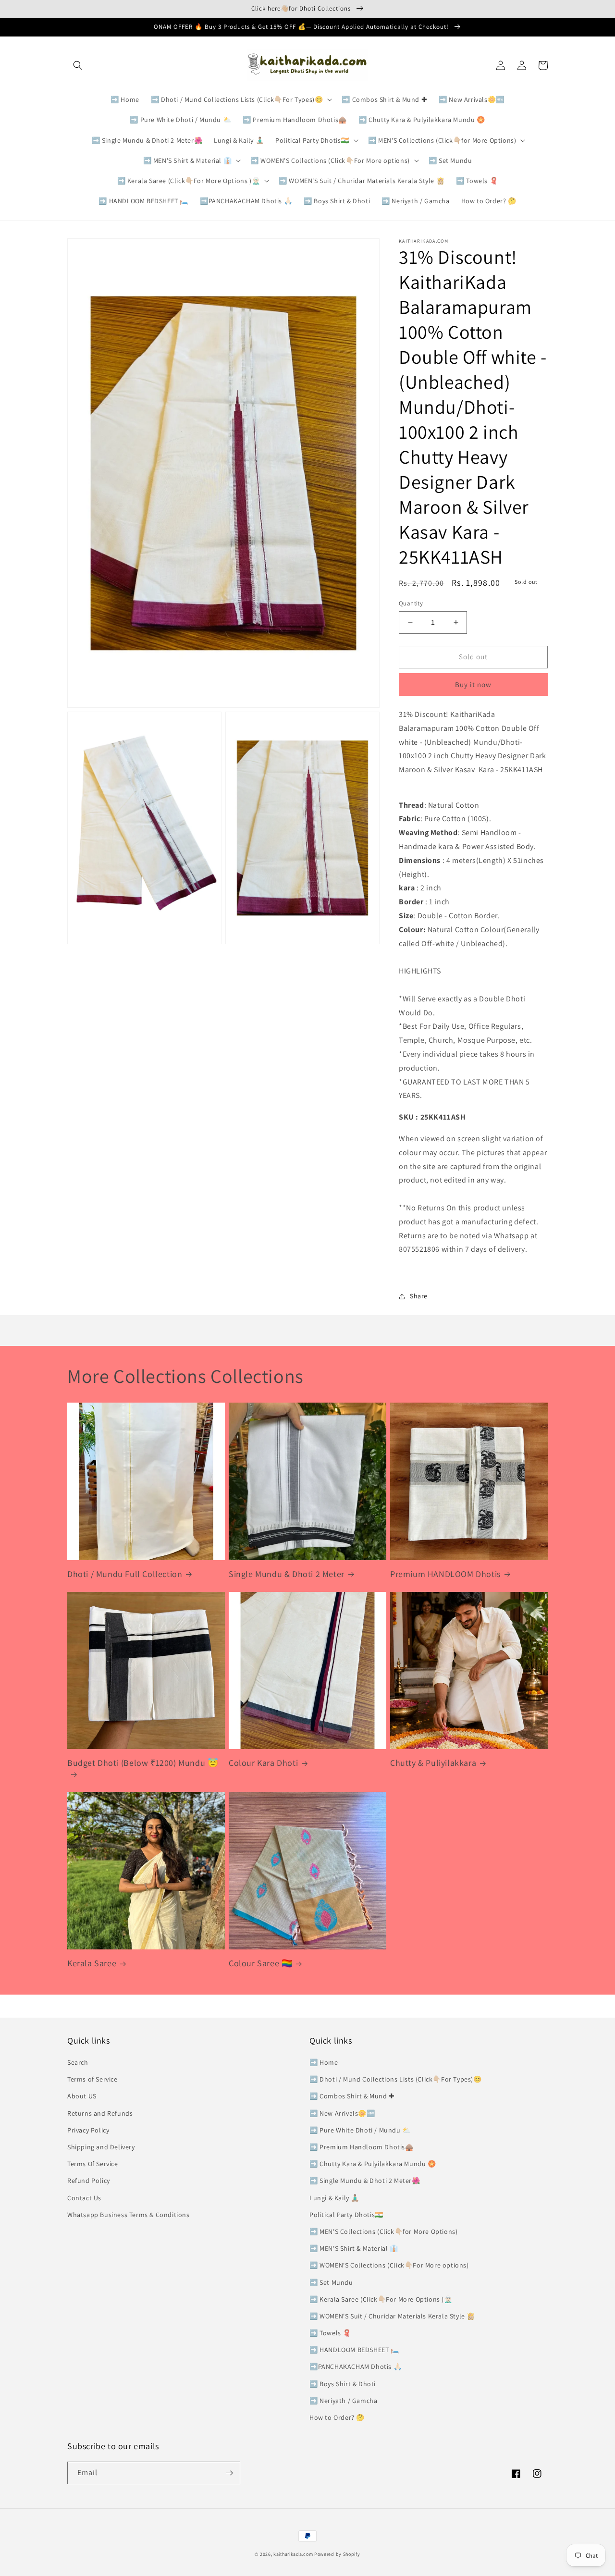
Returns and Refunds (100, 2113)
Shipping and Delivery (101, 2147)
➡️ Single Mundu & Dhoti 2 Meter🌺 (365, 2181)
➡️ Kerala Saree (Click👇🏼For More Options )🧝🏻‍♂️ (381, 2299)
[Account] (522, 65)
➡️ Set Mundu (331, 2282)
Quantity (411, 603)
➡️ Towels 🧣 (330, 2333)
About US (82, 2096)
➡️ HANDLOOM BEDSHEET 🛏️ (354, 2350)
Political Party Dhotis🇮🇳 (346, 2215)
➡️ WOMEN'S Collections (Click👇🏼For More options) (389, 2265)
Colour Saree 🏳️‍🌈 (260, 1963)
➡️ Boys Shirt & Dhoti (343, 2384)
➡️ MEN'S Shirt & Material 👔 (354, 2248)
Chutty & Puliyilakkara (433, 1763)
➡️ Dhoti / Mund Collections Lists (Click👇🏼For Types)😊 (396, 2079)
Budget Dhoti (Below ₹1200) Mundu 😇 (143, 1763)
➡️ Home (324, 2062)
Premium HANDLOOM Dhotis (445, 1574)
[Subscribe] (229, 2473)
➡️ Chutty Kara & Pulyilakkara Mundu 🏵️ (373, 2164)
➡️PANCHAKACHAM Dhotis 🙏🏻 (356, 2366)
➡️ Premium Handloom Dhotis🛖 (362, 2147)
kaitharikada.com (293, 2554)
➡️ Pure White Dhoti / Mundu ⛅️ (360, 2130)
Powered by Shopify (337, 2554)
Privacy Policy (88, 2130)
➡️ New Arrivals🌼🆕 (342, 2113)
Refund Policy (89, 2181)
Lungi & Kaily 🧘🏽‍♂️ (334, 2198)
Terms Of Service (93, 2164)
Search (78, 2062)
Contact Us (84, 2198)
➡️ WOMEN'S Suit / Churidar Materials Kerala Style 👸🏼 (392, 2316)
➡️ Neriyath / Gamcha (343, 2401)
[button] (78, 65)
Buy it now (473, 684)
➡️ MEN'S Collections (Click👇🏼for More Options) (383, 2231)
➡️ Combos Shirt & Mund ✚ (352, 2096)
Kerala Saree (92, 1963)
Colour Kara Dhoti (263, 1763)
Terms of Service (92, 2079)
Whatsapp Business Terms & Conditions (129, 2215)
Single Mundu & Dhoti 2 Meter (287, 1574)
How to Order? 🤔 (337, 2417)
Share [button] (419, 1296)
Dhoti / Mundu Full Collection (125, 1574)
